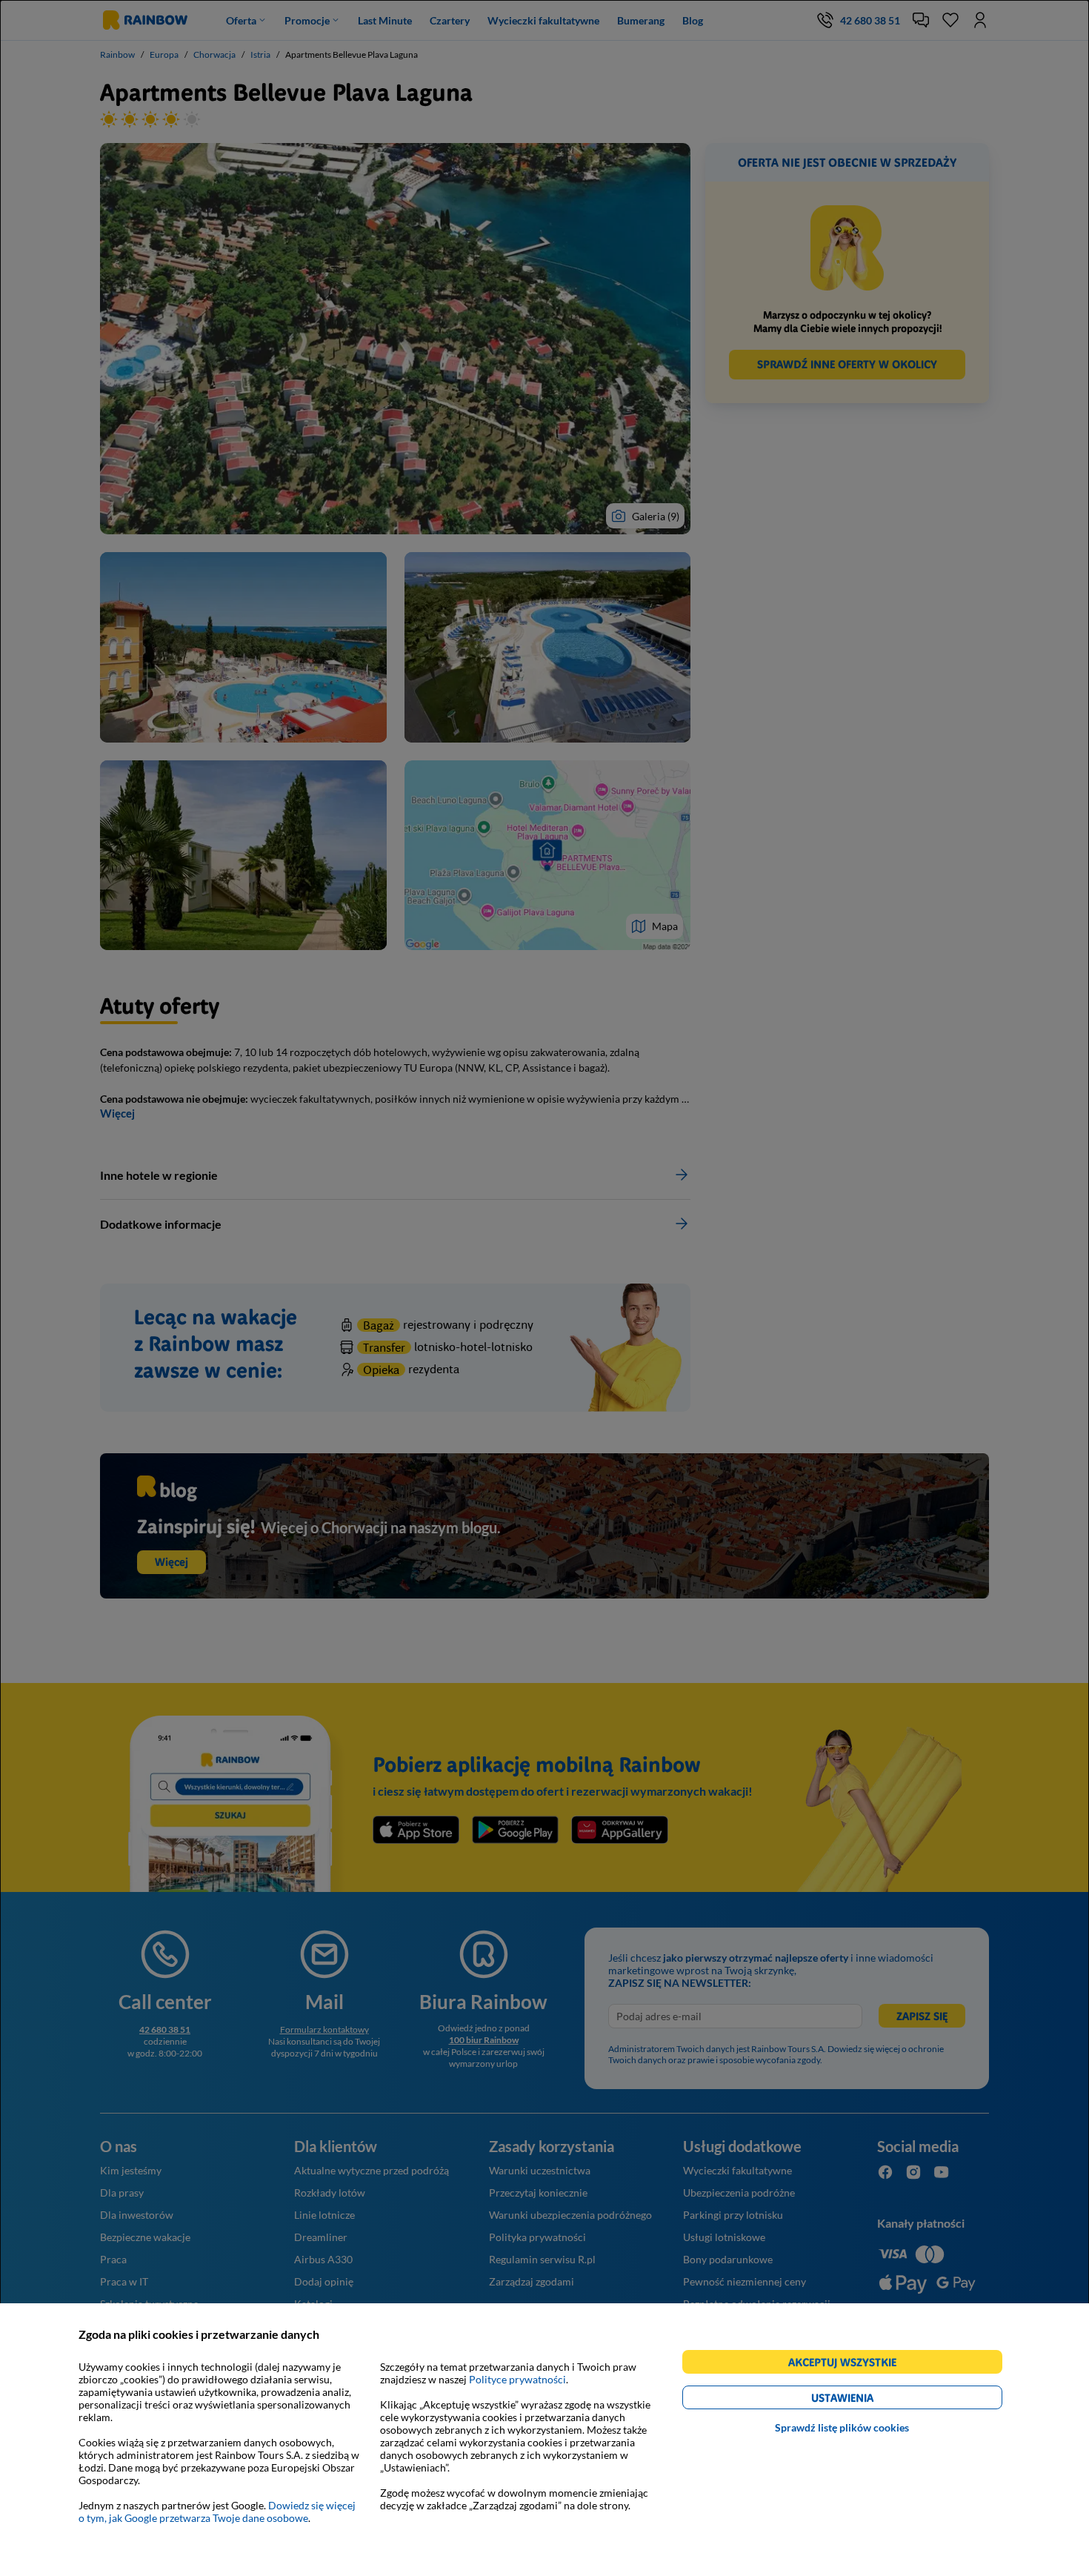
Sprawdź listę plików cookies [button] (842, 2427)
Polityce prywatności (517, 2379)
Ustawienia (868, 2400)
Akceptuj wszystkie (849, 2364)
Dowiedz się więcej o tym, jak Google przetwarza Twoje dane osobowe (217, 2512)
